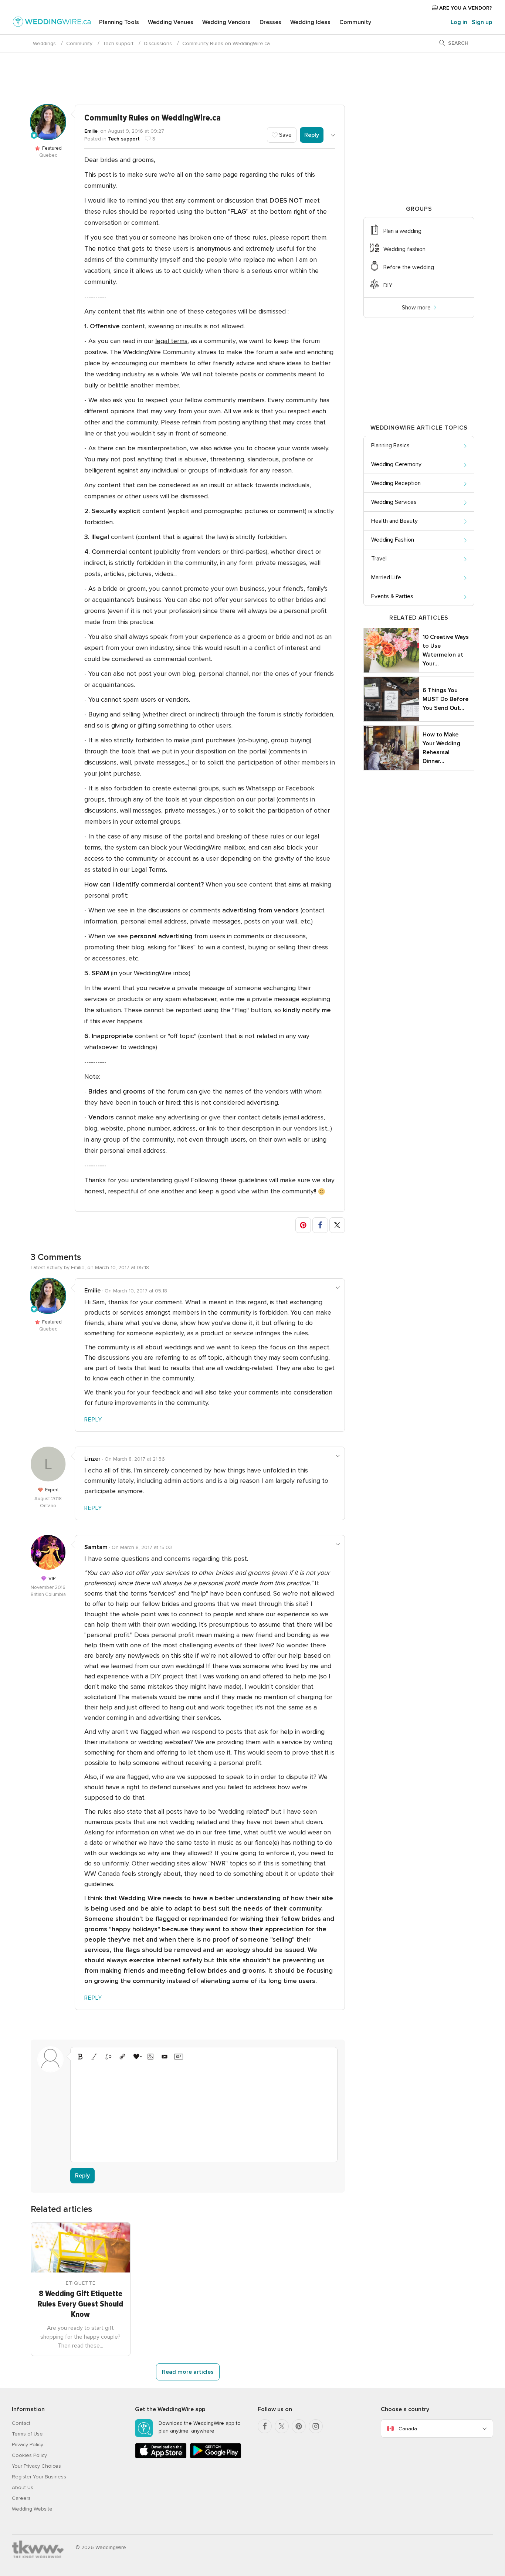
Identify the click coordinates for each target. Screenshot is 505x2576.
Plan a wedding (402, 231)
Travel (379, 559)
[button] (303, 1225)
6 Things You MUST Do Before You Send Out (445, 699)
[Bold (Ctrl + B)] (80, 2057)
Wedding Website (32, 2509)
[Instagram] (316, 2426)
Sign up (482, 22)
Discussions (158, 43)
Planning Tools (119, 22)
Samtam (96, 1547)
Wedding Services (394, 502)
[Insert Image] (150, 2057)
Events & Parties (392, 596)
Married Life (386, 577)
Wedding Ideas (310, 22)
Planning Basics (390, 445)
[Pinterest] (299, 2426)
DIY (388, 285)
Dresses (270, 22)
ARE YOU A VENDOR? (465, 8)
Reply (312, 135)
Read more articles (188, 2372)
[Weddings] (52, 23)
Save (285, 135)
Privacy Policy (28, 2445)
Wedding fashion (404, 249)
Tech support (118, 43)
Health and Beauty (394, 521)
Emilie (91, 131)
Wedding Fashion (393, 540)
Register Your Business (39, 2477)
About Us (23, 2487)
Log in (459, 22)
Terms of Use (27, 2434)
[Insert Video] (165, 2057)
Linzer (92, 1459)
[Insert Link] (122, 2057)
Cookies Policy (29, 2455)
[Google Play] (216, 2457)
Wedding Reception (396, 483)
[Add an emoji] (136, 2057)
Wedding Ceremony (396, 464)
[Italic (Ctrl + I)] (94, 2057)
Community (355, 22)
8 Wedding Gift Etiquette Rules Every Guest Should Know (80, 2304)
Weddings (44, 43)
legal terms (171, 341)
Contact (21, 2423)
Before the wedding (409, 267)
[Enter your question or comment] (204, 2110)
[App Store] (161, 2457)
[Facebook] (265, 2426)
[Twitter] (282, 2426)
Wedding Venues (171, 22)
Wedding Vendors (226, 22)
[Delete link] (108, 2057)
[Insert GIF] (179, 2057)
